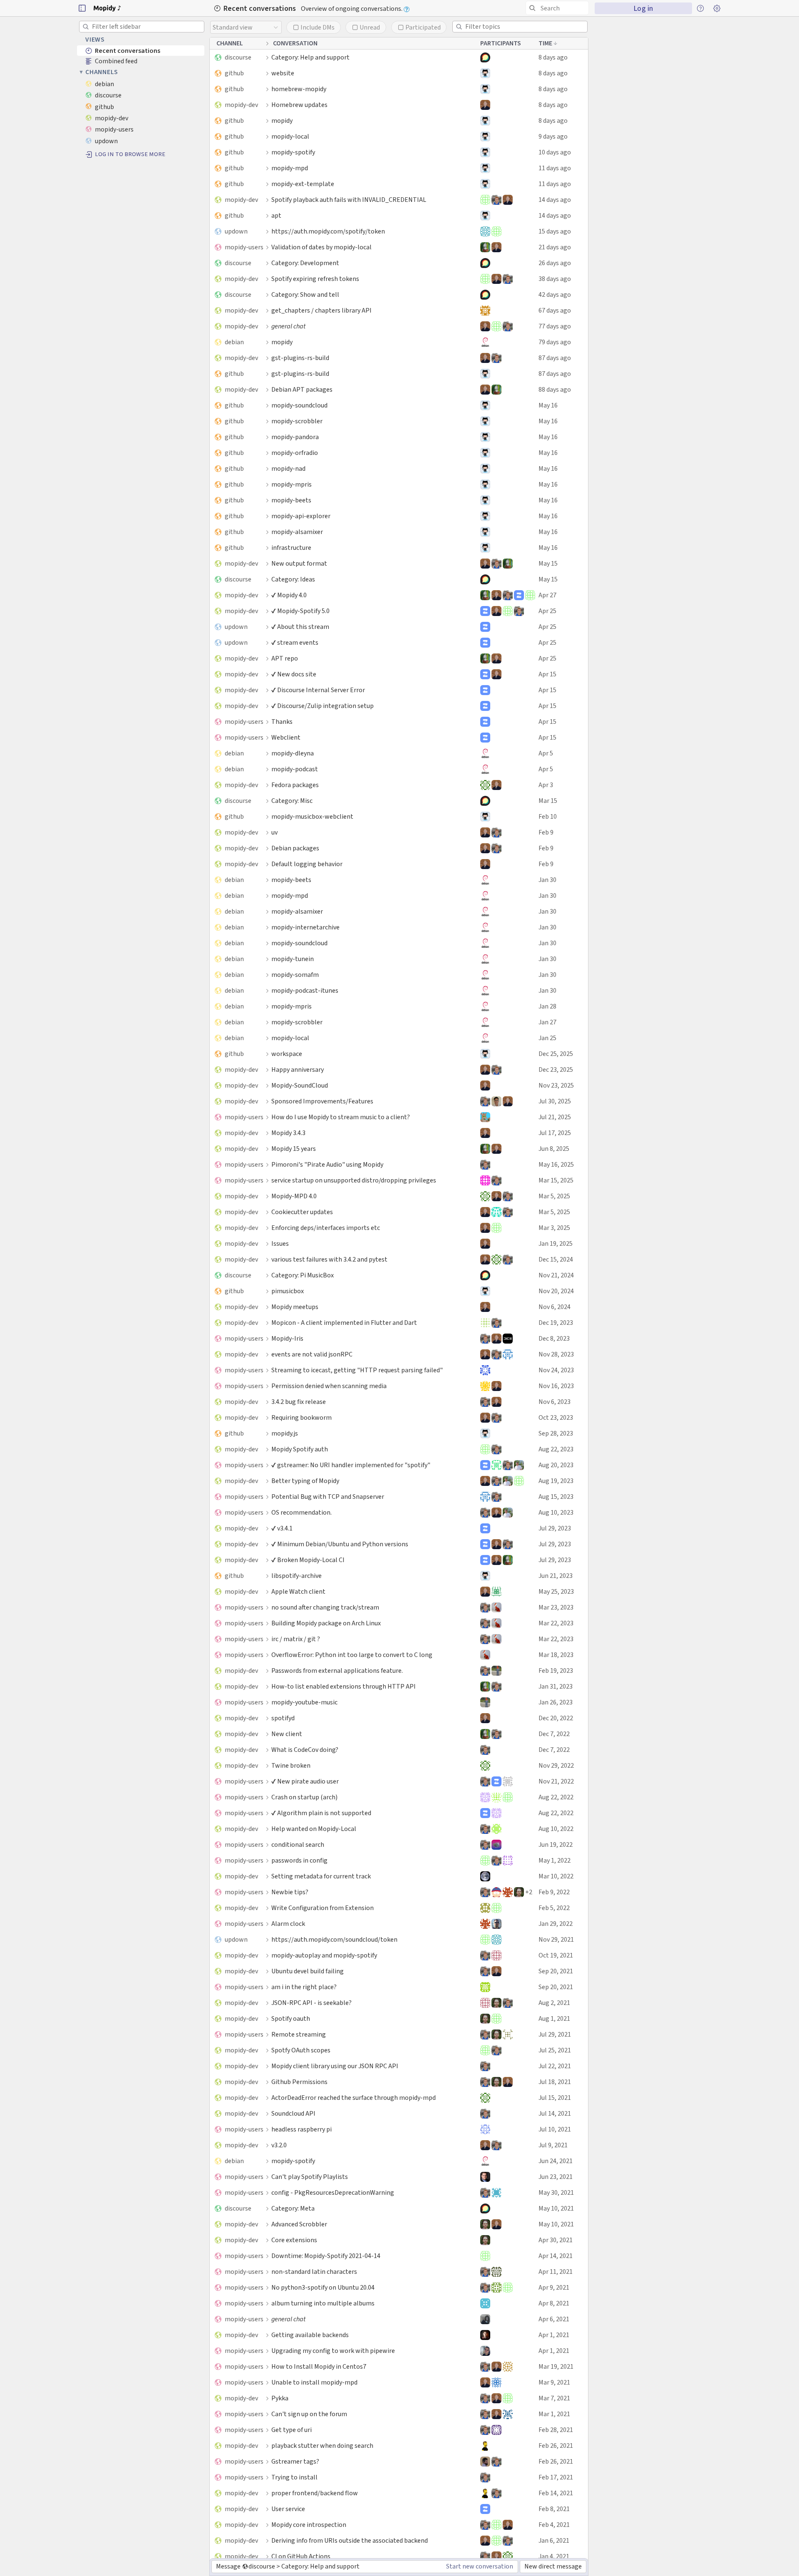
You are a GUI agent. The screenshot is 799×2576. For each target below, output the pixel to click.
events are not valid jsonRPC (312, 1354)
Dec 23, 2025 (556, 1069)
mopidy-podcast (295, 769)
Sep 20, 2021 (556, 1971)
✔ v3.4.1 (282, 1528)
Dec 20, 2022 (556, 1718)
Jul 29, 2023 (555, 1528)
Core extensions (294, 2240)
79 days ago (555, 342)
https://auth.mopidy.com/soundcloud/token (334, 1939)
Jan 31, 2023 (556, 1686)
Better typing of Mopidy (305, 1481)
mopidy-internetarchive (305, 927)
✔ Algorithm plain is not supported (321, 1813)
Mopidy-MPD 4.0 (294, 1196)
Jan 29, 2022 (556, 1924)
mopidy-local (290, 136)
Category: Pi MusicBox (303, 1275)
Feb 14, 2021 (556, 2493)
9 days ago (553, 136)
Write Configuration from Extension (323, 1908)
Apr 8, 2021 (554, 2303)
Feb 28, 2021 (556, 2430)
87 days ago (555, 358)
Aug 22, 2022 (556, 1797)
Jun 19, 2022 (556, 1844)
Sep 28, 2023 (556, 1433)
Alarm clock (288, 1924)
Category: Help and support (310, 57)
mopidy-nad (288, 468)
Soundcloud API (293, 2113)
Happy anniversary (298, 1069)
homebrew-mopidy (299, 89)
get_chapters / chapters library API (321, 310)
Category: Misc (292, 801)
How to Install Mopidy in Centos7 (319, 2366)
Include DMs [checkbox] (318, 27)
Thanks (282, 722)
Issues (280, 1243)
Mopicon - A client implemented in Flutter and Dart (344, 1323)
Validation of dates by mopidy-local (321, 247)
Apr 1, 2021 (554, 2335)
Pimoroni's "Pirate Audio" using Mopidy (327, 1164)
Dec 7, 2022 (554, 1734)
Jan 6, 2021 (554, 2540)
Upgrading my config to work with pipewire (333, 2351)
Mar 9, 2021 (554, 2382)
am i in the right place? (304, 1987)
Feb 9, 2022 (554, 1892)
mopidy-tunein (293, 959)
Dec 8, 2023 (554, 1338)
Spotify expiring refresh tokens (315, 279)
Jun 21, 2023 (556, 1576)
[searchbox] (559, 8)
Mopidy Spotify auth (300, 1449)
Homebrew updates (299, 105)
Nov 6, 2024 (555, 1307)
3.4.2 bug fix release (299, 1402)
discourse (238, 57)
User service (288, 2509)
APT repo (285, 658)
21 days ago (555, 247)
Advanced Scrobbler (299, 2224)
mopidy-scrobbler (297, 421)
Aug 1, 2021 (554, 2018)
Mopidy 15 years (294, 1149)
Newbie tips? (290, 1892)
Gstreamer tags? (295, 2461)
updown (236, 231)
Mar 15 (548, 801)
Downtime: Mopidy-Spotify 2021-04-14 (326, 2256)
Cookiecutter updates (302, 1212)
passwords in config (299, 1860)
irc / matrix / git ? (296, 1639)
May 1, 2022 (555, 1860)
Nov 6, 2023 (555, 1402)
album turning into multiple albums (323, 2303)
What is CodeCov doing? (305, 1750)
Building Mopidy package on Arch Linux (326, 1623)
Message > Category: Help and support (288, 2566)
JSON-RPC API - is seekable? (311, 2003)
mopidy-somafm (295, 975)
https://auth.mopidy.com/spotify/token (328, 231)
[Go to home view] (107, 8)
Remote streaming (299, 2034)
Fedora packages (295, 785)
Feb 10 (548, 816)
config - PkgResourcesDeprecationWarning (333, 2192)
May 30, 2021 (556, 2192)
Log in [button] (643, 8)
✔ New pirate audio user (305, 1781)
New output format (299, 563)
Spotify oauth (291, 2018)
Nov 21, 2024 (556, 1275)
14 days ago (555, 200)
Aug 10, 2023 (556, 1512)
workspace (287, 1054)
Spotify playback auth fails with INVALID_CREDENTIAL (349, 200)
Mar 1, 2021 (554, 2414)
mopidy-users (244, 247)
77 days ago (555, 326)
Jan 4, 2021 (554, 2556)
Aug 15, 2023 (556, 1497)
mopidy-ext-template (303, 184)
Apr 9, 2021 (554, 2287)
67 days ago (555, 310)
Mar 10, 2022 (556, 1876)
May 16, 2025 (556, 1164)
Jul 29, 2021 (555, 2034)
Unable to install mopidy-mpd (314, 2382)
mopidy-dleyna (293, 753)
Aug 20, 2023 (556, 1465)
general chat (288, 326)
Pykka (280, 2398)
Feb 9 (546, 832)
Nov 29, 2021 (556, 1939)
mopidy (282, 120)
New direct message (553, 2566)
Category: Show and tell (305, 294)
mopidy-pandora (295, 437)
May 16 (548, 405)
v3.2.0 (279, 2145)
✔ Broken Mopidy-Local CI (308, 1560)
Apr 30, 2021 (556, 2240)
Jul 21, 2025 (555, 1117)
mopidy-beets (291, 500)
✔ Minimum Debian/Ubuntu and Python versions (340, 1544)
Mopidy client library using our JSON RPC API (335, 2066)
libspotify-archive (297, 1576)
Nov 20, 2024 (556, 1291)
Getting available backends (310, 2335)
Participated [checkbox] (423, 27)
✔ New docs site (294, 674)
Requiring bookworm (301, 1417)
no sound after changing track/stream (325, 1607)
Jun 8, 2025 (554, 1149)
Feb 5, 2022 (554, 1908)
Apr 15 (547, 674)
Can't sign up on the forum (309, 2414)
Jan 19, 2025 (556, 1243)
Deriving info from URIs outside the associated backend (350, 2540)
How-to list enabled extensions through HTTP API (344, 1686)
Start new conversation (480, 2566)
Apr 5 (546, 753)
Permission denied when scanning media (329, 1386)
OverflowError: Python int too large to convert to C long (352, 1655)
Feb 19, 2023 (556, 1671)
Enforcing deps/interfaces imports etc (326, 1228)
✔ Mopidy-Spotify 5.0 (300, 611)
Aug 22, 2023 (556, 1449)
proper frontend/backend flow (315, 2493)
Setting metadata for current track (321, 1876)
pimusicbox (288, 1291)
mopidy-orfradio (295, 453)
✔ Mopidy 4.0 (289, 595)
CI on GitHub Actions (301, 2556)
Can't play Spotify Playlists (310, 2177)
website (283, 73)
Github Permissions (299, 2082)
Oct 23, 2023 (556, 1417)
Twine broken (291, 1765)
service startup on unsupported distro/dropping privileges (354, 1180)
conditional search (298, 1844)
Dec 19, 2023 (556, 1323)
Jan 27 (547, 1022)
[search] (557, 8)
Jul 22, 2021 (555, 2066)
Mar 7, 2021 (554, 2398)
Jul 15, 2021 (555, 2098)
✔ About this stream (300, 627)
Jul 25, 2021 (555, 2050)
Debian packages (295, 848)
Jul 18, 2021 (555, 2082)
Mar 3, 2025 (554, 1228)
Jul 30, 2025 (555, 1101)
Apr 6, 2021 (554, 2319)
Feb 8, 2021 (554, 2509)
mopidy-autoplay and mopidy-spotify (324, 1955)
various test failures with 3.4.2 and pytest (329, 1259)
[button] (82, 8)
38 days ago (555, 279)
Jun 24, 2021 (556, 2161)
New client (287, 1734)
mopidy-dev (241, 105)
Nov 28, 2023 (556, 1354)
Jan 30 (547, 880)
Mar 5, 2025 (554, 1196)
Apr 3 (546, 785)
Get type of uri (292, 2430)
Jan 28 (547, 1006)
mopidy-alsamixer (297, 532)
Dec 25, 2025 (556, 1054)
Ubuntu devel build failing (308, 1971)
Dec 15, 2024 (556, 1259)
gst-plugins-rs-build (300, 358)
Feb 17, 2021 (556, 2477)
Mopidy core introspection (309, 2525)
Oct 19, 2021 (556, 1955)
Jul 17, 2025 (555, 1133)
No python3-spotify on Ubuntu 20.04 (323, 2287)
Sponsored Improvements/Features (322, 1101)
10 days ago (555, 152)
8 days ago (553, 57)
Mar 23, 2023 (556, 1607)
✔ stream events (295, 642)
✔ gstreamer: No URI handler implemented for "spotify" (351, 1465)
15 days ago (555, 231)
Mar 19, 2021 (556, 2366)
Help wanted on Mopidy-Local (314, 1829)
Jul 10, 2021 (555, 2129)
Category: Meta (293, 2208)
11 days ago (555, 168)
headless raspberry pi (301, 2129)
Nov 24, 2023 (556, 1370)
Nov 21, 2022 (556, 1781)
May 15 (548, 563)
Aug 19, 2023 (556, 1481)
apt (276, 215)
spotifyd (283, 1718)
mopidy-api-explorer (301, 516)
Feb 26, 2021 (556, 2446)
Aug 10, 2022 (556, 1829)
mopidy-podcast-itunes (305, 990)
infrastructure (291, 548)
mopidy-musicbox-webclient (312, 816)
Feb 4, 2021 (554, 2525)
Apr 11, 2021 (556, 2272)
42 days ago (555, 294)
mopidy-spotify (293, 152)
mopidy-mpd (290, 168)
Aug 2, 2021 (554, 2003)
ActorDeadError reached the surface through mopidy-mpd (354, 2098)
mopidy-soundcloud (299, 405)
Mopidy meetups (295, 1307)
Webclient (286, 737)
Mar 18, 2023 (556, 1655)
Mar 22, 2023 (556, 1623)
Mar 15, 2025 (556, 1180)
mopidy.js (285, 1433)
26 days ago (555, 263)
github (234, 73)
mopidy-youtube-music (304, 1702)
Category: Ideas (293, 579)
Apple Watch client (298, 1591)
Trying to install (294, 2477)
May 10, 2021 (556, 2208)
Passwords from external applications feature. (337, 1671)
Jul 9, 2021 (553, 2145)
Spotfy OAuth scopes (301, 2050)
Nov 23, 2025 (556, 1085)
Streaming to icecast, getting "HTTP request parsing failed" (357, 1370)
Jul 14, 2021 (555, 2113)
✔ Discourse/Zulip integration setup (323, 706)
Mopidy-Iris (287, 1338)
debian (234, 342)
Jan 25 (547, 1038)
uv (274, 832)
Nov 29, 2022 (556, 1765)
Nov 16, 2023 (556, 1386)
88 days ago (555, 389)
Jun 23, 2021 (556, 2177)
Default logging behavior (307, 864)
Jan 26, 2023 (556, 1702)
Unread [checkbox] (370, 27)
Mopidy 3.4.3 (288, 1133)
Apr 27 (547, 595)
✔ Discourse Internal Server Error (318, 690)
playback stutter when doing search (322, 2446)
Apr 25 (547, 611)
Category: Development (305, 263)
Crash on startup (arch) (304, 1797)
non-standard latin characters (314, 2272)
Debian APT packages (302, 389)
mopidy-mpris (292, 484)
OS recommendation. (301, 1512)
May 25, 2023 (556, 1591)
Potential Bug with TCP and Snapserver (328, 1497)
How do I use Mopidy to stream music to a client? (341, 1117)
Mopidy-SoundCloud (300, 1085)
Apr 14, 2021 (556, 2256)
